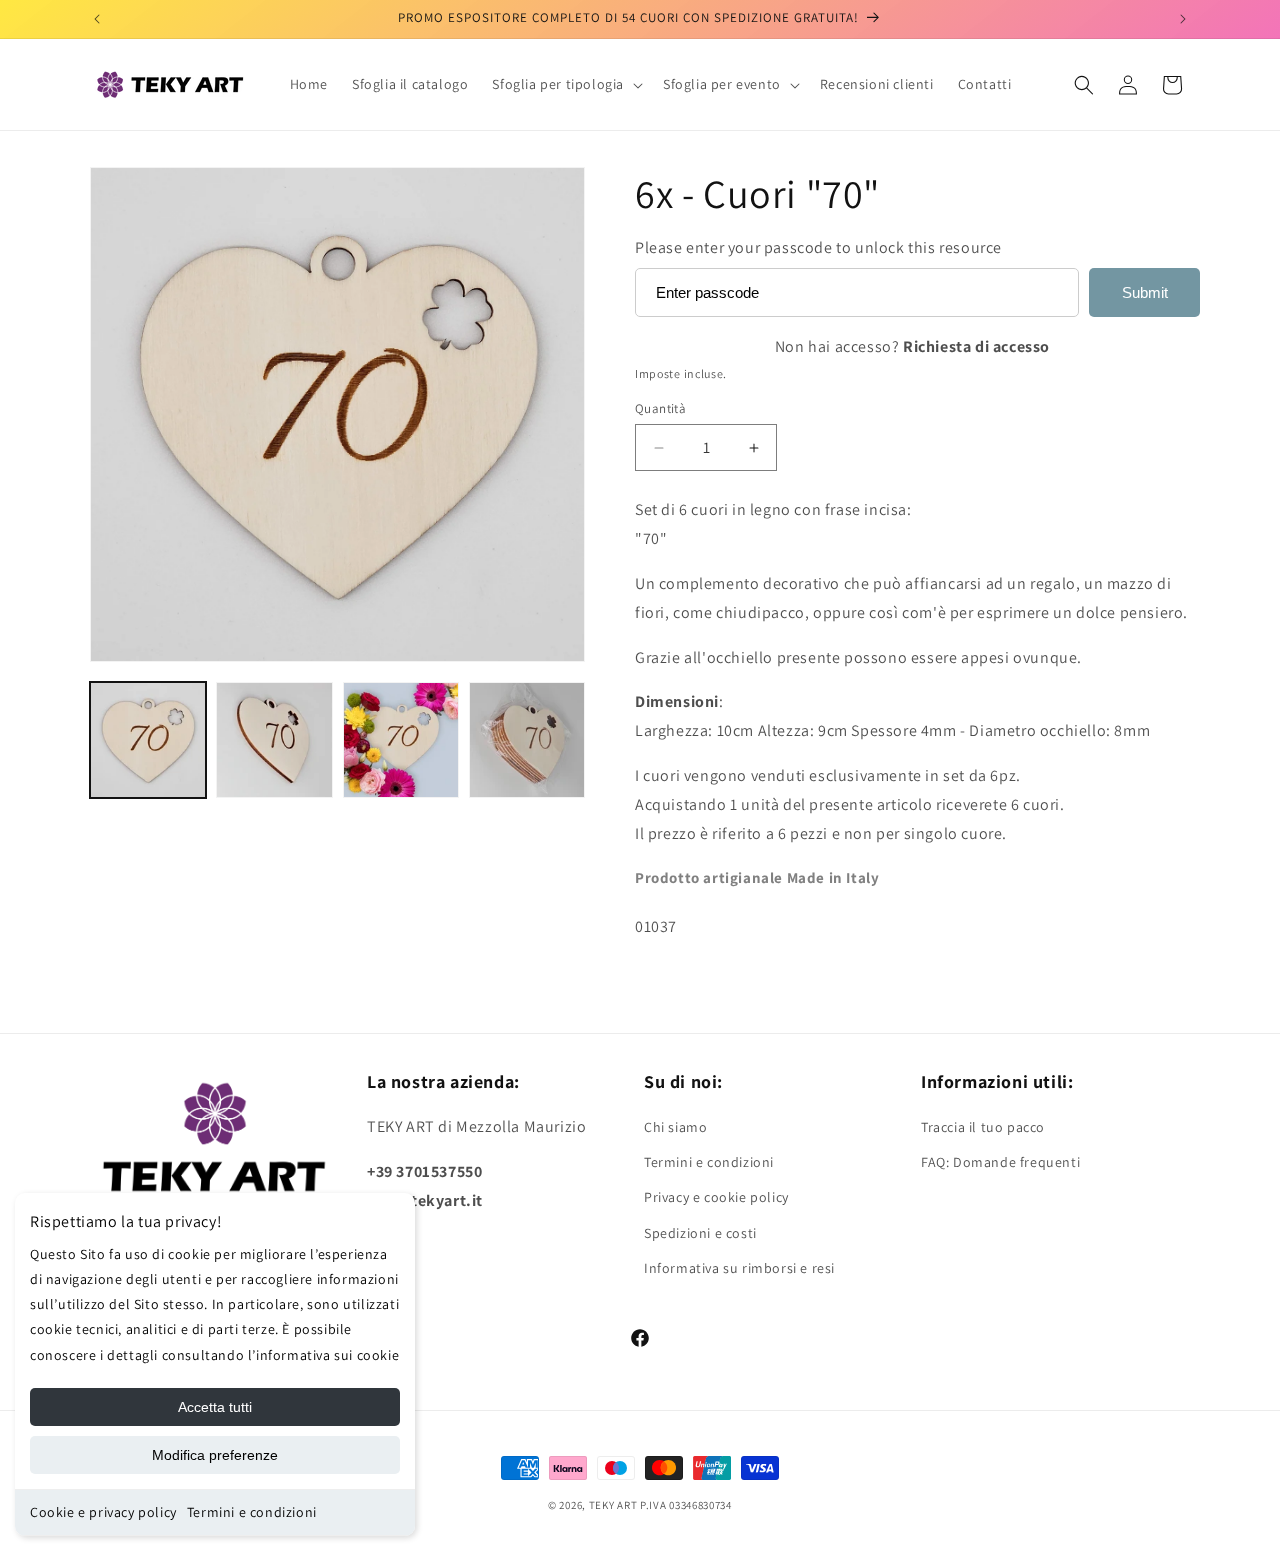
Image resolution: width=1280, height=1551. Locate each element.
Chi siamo (675, 1127)
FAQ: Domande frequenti (1000, 1162)
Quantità (660, 408)
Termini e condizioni (252, 1512)
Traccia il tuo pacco (983, 1127)
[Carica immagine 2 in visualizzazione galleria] (274, 740)
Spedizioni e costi (700, 1233)
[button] (565, 84)
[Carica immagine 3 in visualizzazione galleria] (401, 740)
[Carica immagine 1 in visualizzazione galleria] (148, 740)
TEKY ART (613, 1505)
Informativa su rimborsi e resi (739, 1268)
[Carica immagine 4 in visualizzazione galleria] (527, 740)
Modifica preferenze (215, 1455)
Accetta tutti (215, 1407)
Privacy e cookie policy (716, 1197)
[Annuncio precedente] (97, 19)
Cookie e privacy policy (103, 1512)
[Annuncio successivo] (1183, 19)
